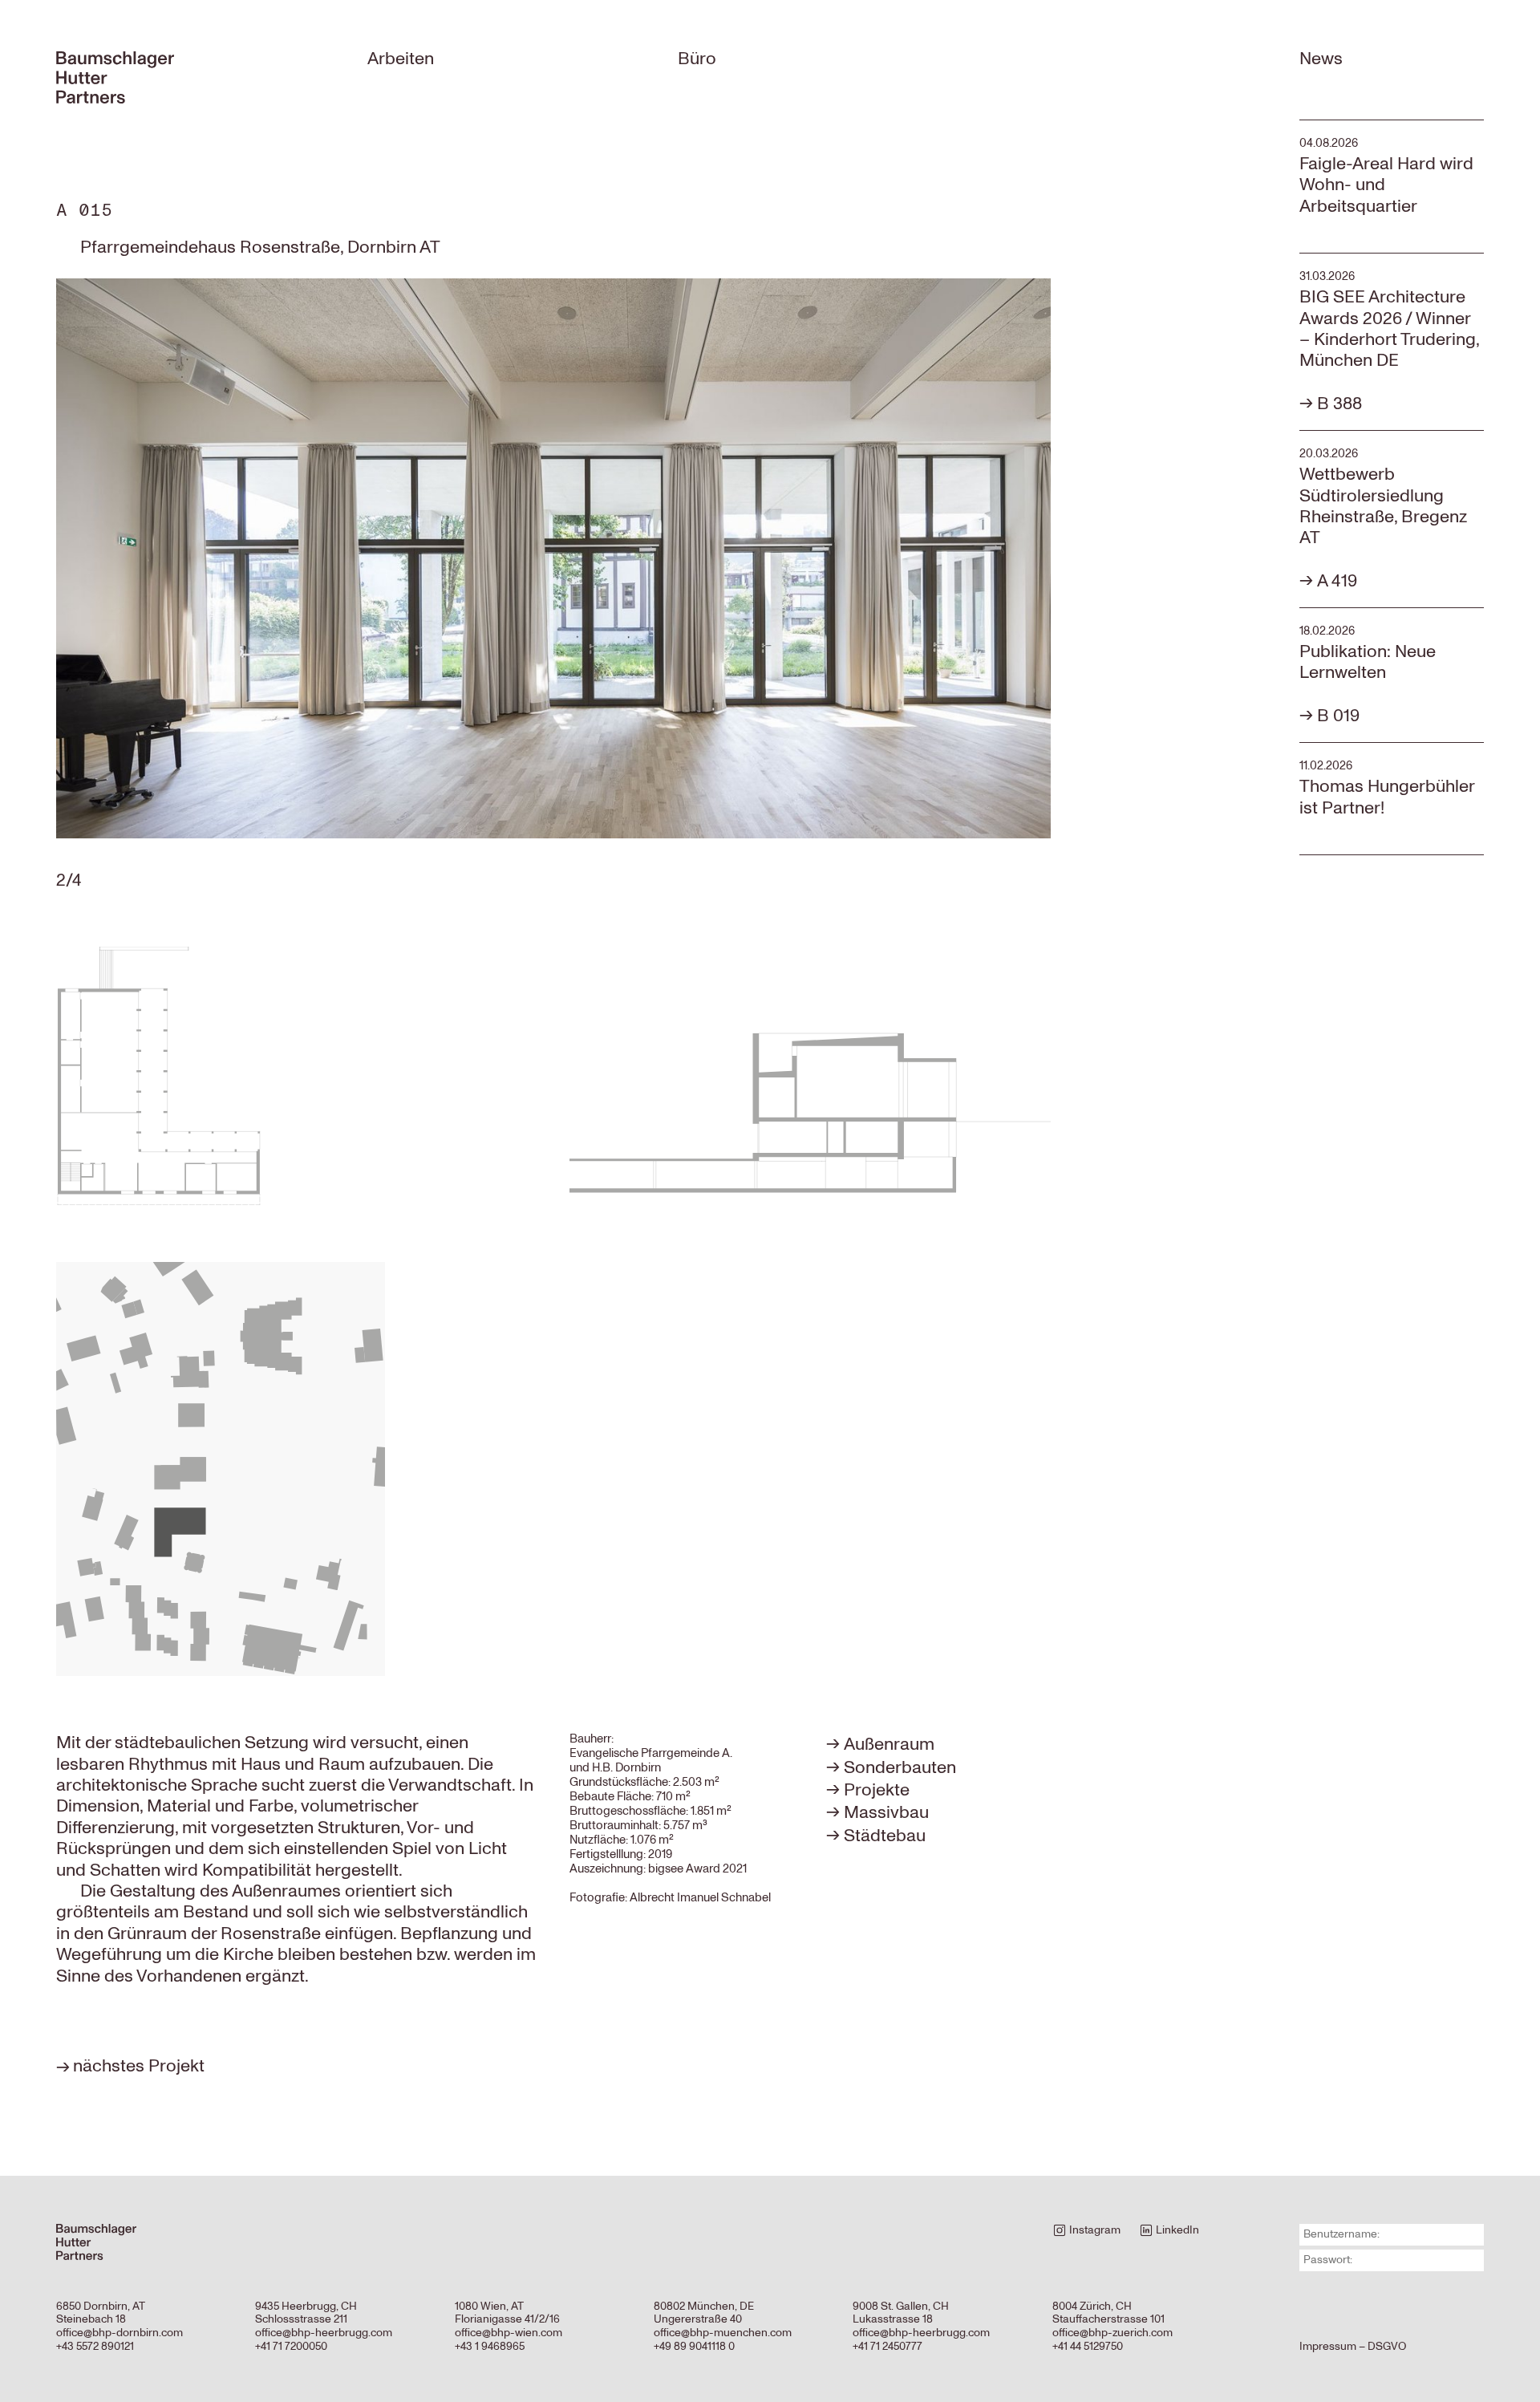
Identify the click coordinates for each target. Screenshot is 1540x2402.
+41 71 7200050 (291, 2346)
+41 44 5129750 (1088, 2346)
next (921, 562)
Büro (697, 59)
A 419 (1337, 581)
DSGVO (1387, 2346)
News (1321, 59)
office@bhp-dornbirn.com (120, 2333)
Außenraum (889, 1744)
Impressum (1328, 2346)
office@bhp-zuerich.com (1112, 2333)
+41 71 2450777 (888, 2346)
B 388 (1339, 404)
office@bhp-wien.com (509, 2333)
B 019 (1338, 716)
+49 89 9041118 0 (694, 2346)
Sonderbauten (900, 1767)
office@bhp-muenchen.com (723, 2333)
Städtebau (885, 1836)
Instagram (1094, 2230)
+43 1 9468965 (490, 2346)
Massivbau (886, 1812)
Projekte (877, 1790)
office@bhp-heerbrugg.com (324, 2333)
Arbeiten (401, 59)
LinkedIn (1176, 2230)
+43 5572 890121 (95, 2346)
